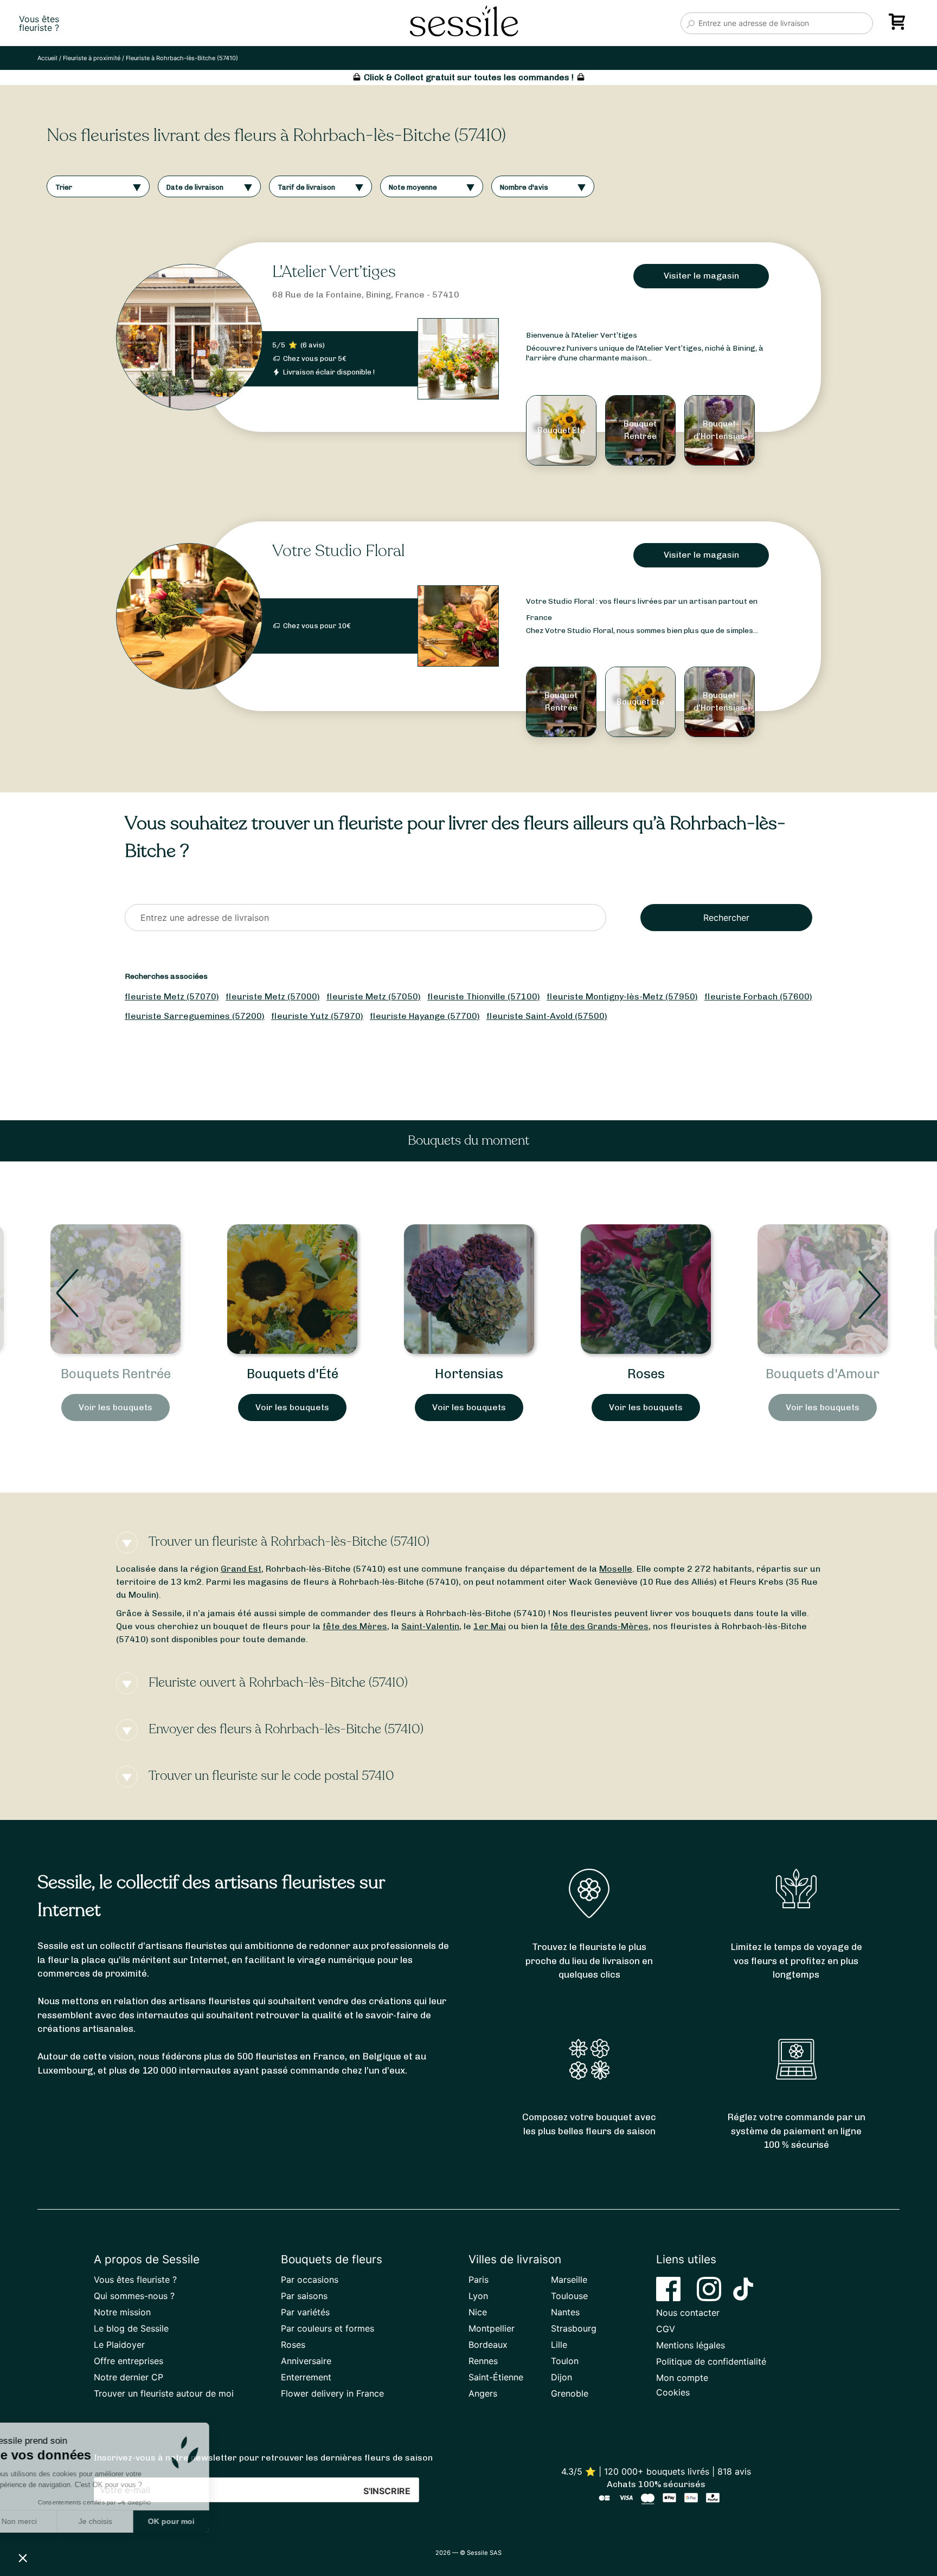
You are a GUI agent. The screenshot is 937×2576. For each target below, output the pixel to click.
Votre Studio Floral (338, 551)
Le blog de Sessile (131, 2328)
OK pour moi (201, 2521)
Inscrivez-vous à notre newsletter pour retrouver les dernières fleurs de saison (263, 2458)
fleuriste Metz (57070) (172, 996)
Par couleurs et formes (328, 2328)
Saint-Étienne (496, 2377)
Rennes (483, 2361)
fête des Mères (355, 1626)
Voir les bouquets (115, 1407)
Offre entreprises (129, 2361)
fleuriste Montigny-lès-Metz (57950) (622, 996)
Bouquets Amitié (823, 1374)
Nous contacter (688, 2313)
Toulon (565, 2361)
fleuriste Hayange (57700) (425, 1016)
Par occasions (310, 2280)
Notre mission (122, 2312)
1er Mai (490, 1626)
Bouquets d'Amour (646, 1374)
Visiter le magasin (701, 276)
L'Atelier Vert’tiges (334, 272)
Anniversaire (306, 2361)
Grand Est (241, 1569)
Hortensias (292, 1374)
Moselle (616, 1569)
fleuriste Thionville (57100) (484, 996)
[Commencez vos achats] (899, 25)
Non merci (49, 2521)
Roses (469, 1374)
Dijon (561, 2377)
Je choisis (125, 2521)
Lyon (478, 2296)
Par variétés (305, 2312)
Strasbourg (574, 2328)
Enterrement (306, 2377)
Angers (483, 2393)
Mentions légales (691, 2345)
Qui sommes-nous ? (134, 2296)
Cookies (673, 2392)
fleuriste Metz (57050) (374, 996)
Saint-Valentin (430, 1626)
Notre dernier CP (129, 2377)
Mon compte (682, 2378)
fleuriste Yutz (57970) (317, 1016)
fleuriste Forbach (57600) (758, 996)
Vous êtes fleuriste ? (135, 2280)
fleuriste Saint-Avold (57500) (547, 1016)
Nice (478, 2312)
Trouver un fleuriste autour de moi (164, 2393)
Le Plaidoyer (119, 2345)
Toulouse (569, 2296)
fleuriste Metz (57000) (273, 996)
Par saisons (304, 2296)
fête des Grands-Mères (599, 1626)
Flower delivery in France (332, 2393)
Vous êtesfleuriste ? (39, 23)
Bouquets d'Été (116, 1374)
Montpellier (492, 2328)
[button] (23, 2558)
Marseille (569, 2280)
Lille (559, 2345)
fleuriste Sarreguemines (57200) (195, 1016)
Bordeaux (488, 2345)
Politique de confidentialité (711, 2361)
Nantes (565, 2312)
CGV (666, 2329)
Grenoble (570, 2393)
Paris (479, 2280)
